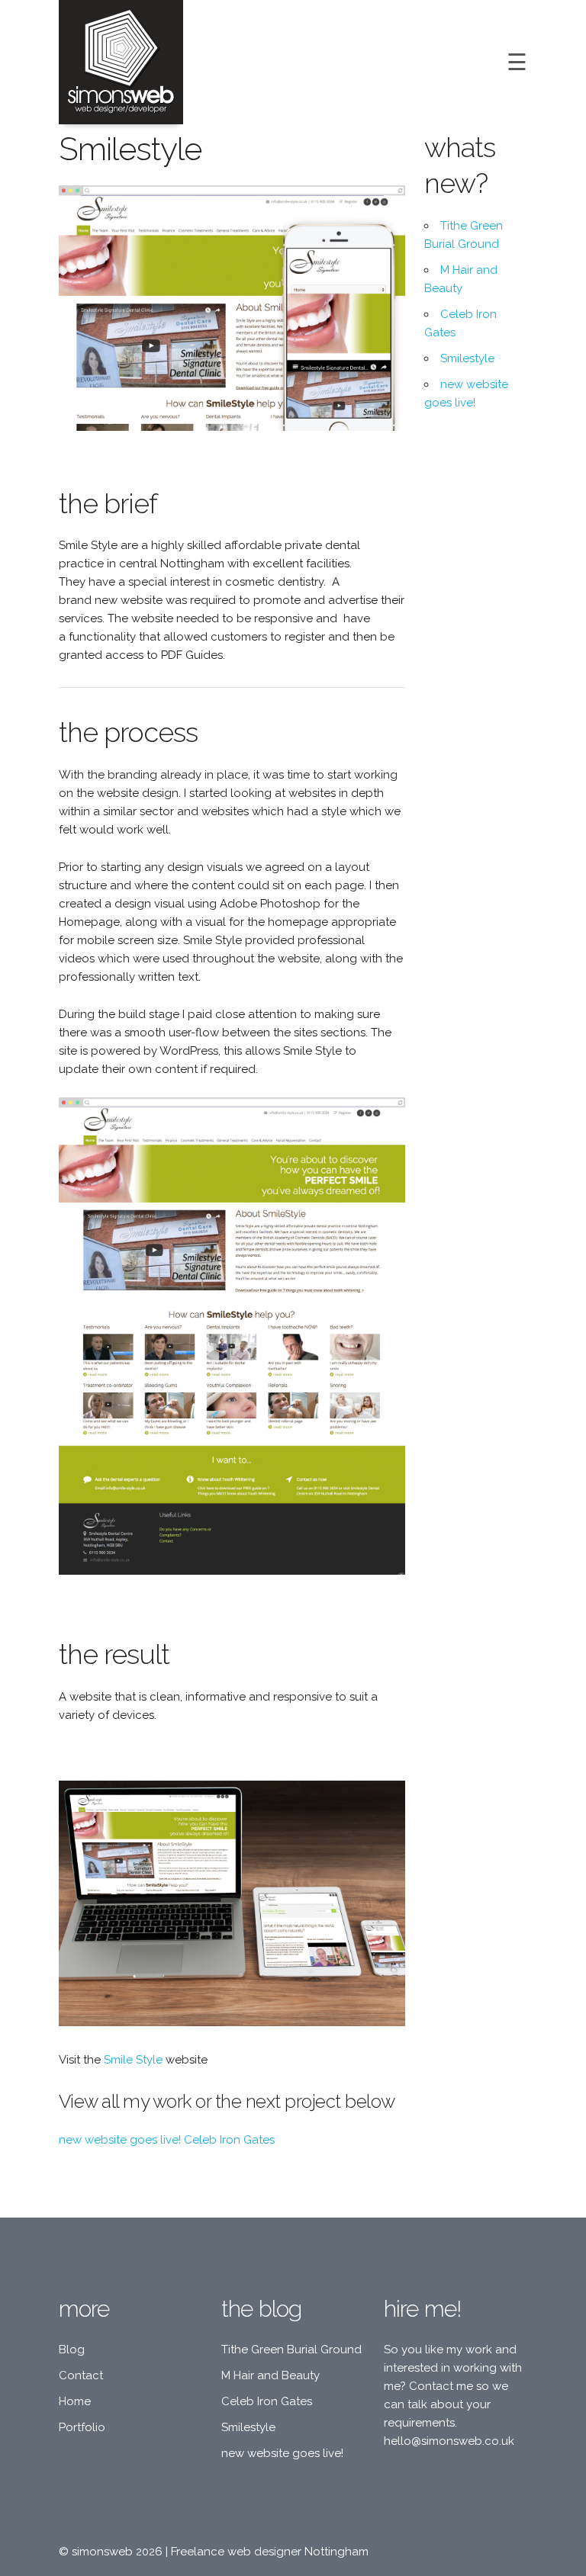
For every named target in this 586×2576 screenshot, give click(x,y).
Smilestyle (467, 358)
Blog (72, 2350)
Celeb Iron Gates (229, 2140)
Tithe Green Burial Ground (291, 2350)
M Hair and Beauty (270, 2375)
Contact (81, 2375)
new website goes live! (120, 2140)
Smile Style (133, 2060)
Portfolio (82, 2427)
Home (75, 2401)
